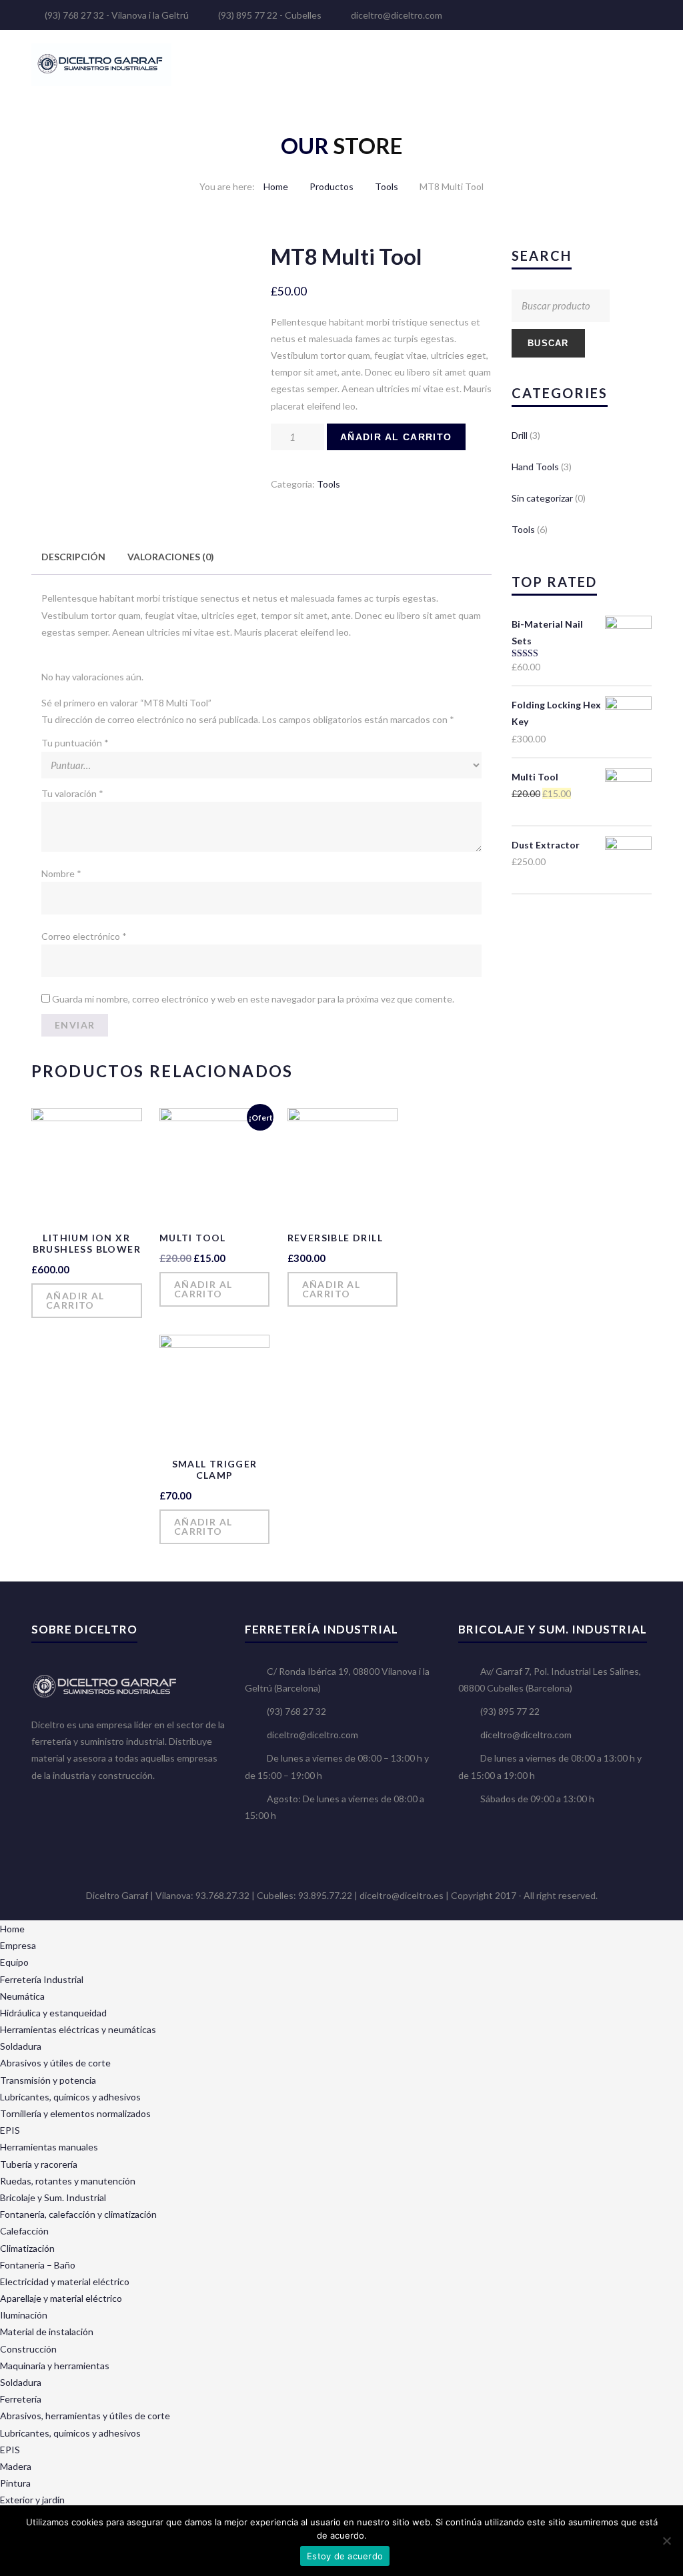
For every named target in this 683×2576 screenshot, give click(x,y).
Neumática (22, 1996)
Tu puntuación (75, 743)
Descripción (73, 557)
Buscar (548, 343)
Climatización (27, 2248)
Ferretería (21, 2399)
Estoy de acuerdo (345, 2556)
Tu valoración (72, 793)
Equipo (14, 1962)
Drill (520, 435)
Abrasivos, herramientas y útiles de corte (85, 2416)
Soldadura (21, 2046)
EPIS (10, 2130)
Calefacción (24, 2231)
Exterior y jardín (32, 2500)
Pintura (15, 2483)
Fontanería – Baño (38, 2265)
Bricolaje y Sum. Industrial (53, 2197)
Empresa (18, 1945)
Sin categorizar (542, 498)
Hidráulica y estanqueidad (53, 2013)
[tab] (73, 557)
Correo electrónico (84, 936)
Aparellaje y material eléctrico (61, 2298)
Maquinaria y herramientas (55, 2366)
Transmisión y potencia (48, 2080)
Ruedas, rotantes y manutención (68, 2181)
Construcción (28, 2349)
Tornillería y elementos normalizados (75, 2113)
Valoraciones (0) (171, 557)
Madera (16, 2466)
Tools (387, 186)
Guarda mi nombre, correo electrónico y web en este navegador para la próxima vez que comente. (253, 999)
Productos (331, 186)
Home (276, 186)
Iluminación (24, 2315)
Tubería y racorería (39, 2164)
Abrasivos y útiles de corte (55, 2063)
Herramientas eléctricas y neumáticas (78, 2029)
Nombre (61, 873)
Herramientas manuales (49, 2147)
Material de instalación (47, 2332)
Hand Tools (535, 467)
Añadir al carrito (396, 437)
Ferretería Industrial (42, 1979)
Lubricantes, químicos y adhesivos (70, 2097)
